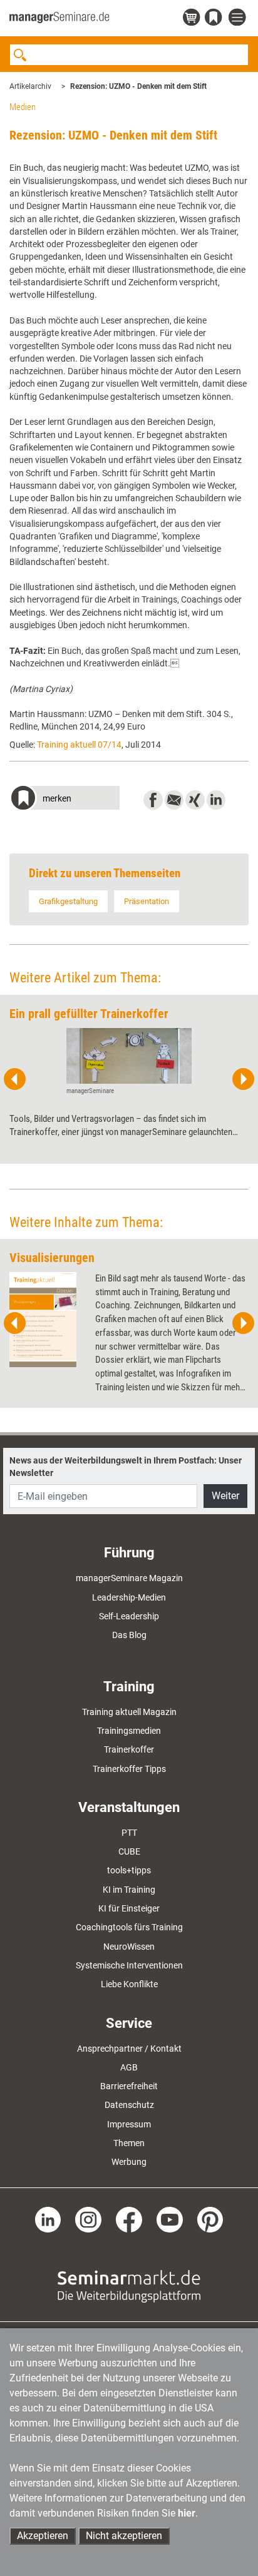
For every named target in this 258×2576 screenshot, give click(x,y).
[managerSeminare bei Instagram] (88, 2219)
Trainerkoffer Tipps (129, 1769)
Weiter (225, 1496)
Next (243, 1079)
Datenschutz (129, 2105)
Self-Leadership (129, 1616)
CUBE (129, 1851)
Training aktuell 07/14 (79, 745)
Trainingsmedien (129, 1731)
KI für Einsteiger (129, 1908)
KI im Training (129, 1890)
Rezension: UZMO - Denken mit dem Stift (138, 86)
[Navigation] (239, 18)
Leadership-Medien (129, 1597)
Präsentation (147, 901)
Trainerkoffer (129, 1749)
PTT (129, 1833)
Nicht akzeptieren (124, 2536)
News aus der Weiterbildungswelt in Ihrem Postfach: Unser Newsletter (126, 1467)
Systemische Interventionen (129, 1965)
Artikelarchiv (30, 86)
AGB (129, 2067)
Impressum (129, 2124)
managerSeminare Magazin (129, 1578)
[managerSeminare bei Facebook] (129, 2219)
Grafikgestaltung (68, 901)
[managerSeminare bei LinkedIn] (48, 2219)
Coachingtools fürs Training (129, 1927)
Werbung (129, 2162)
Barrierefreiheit (129, 2086)
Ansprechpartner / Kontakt (129, 2049)
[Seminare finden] (129, 2286)
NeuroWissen (129, 1947)
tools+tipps (129, 1870)
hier (187, 2513)
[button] (64, 799)
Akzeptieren (43, 2536)
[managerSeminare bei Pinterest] (210, 2219)
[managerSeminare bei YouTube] (170, 2219)
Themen (129, 2143)
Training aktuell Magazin (129, 1712)
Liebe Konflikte (129, 1984)
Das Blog (129, 1635)
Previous (15, 1079)
